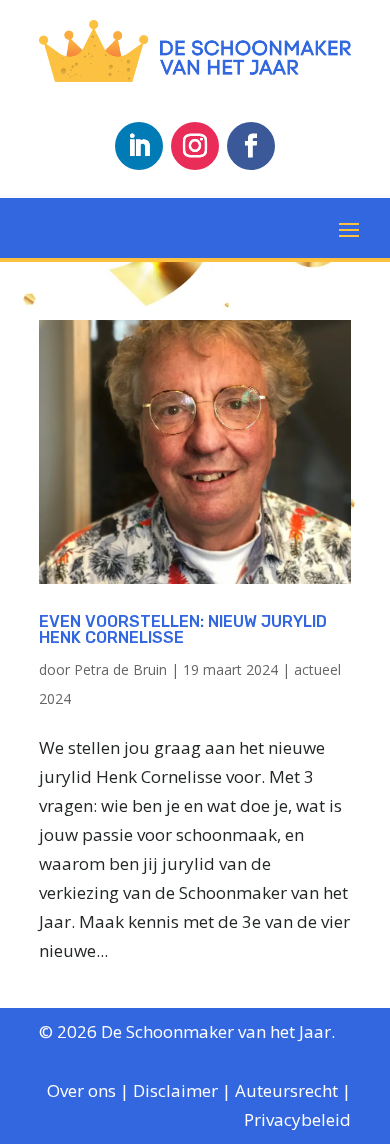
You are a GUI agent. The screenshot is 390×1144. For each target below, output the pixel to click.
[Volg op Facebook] (251, 146)
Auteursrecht (286, 1090)
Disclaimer (175, 1090)
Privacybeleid (297, 1119)
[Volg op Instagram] (195, 146)
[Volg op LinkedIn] (139, 146)
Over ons (81, 1090)
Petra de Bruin (120, 669)
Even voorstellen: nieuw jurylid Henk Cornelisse (183, 629)
